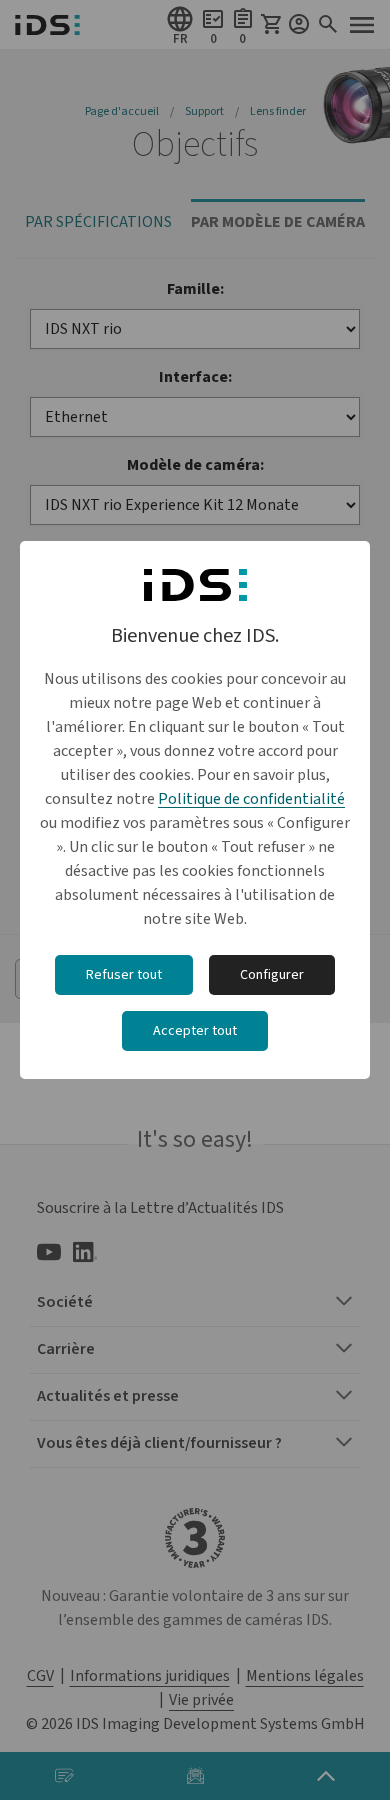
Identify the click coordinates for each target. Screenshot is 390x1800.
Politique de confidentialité (251, 799)
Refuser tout (124, 975)
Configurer (272, 975)
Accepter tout (195, 1031)
